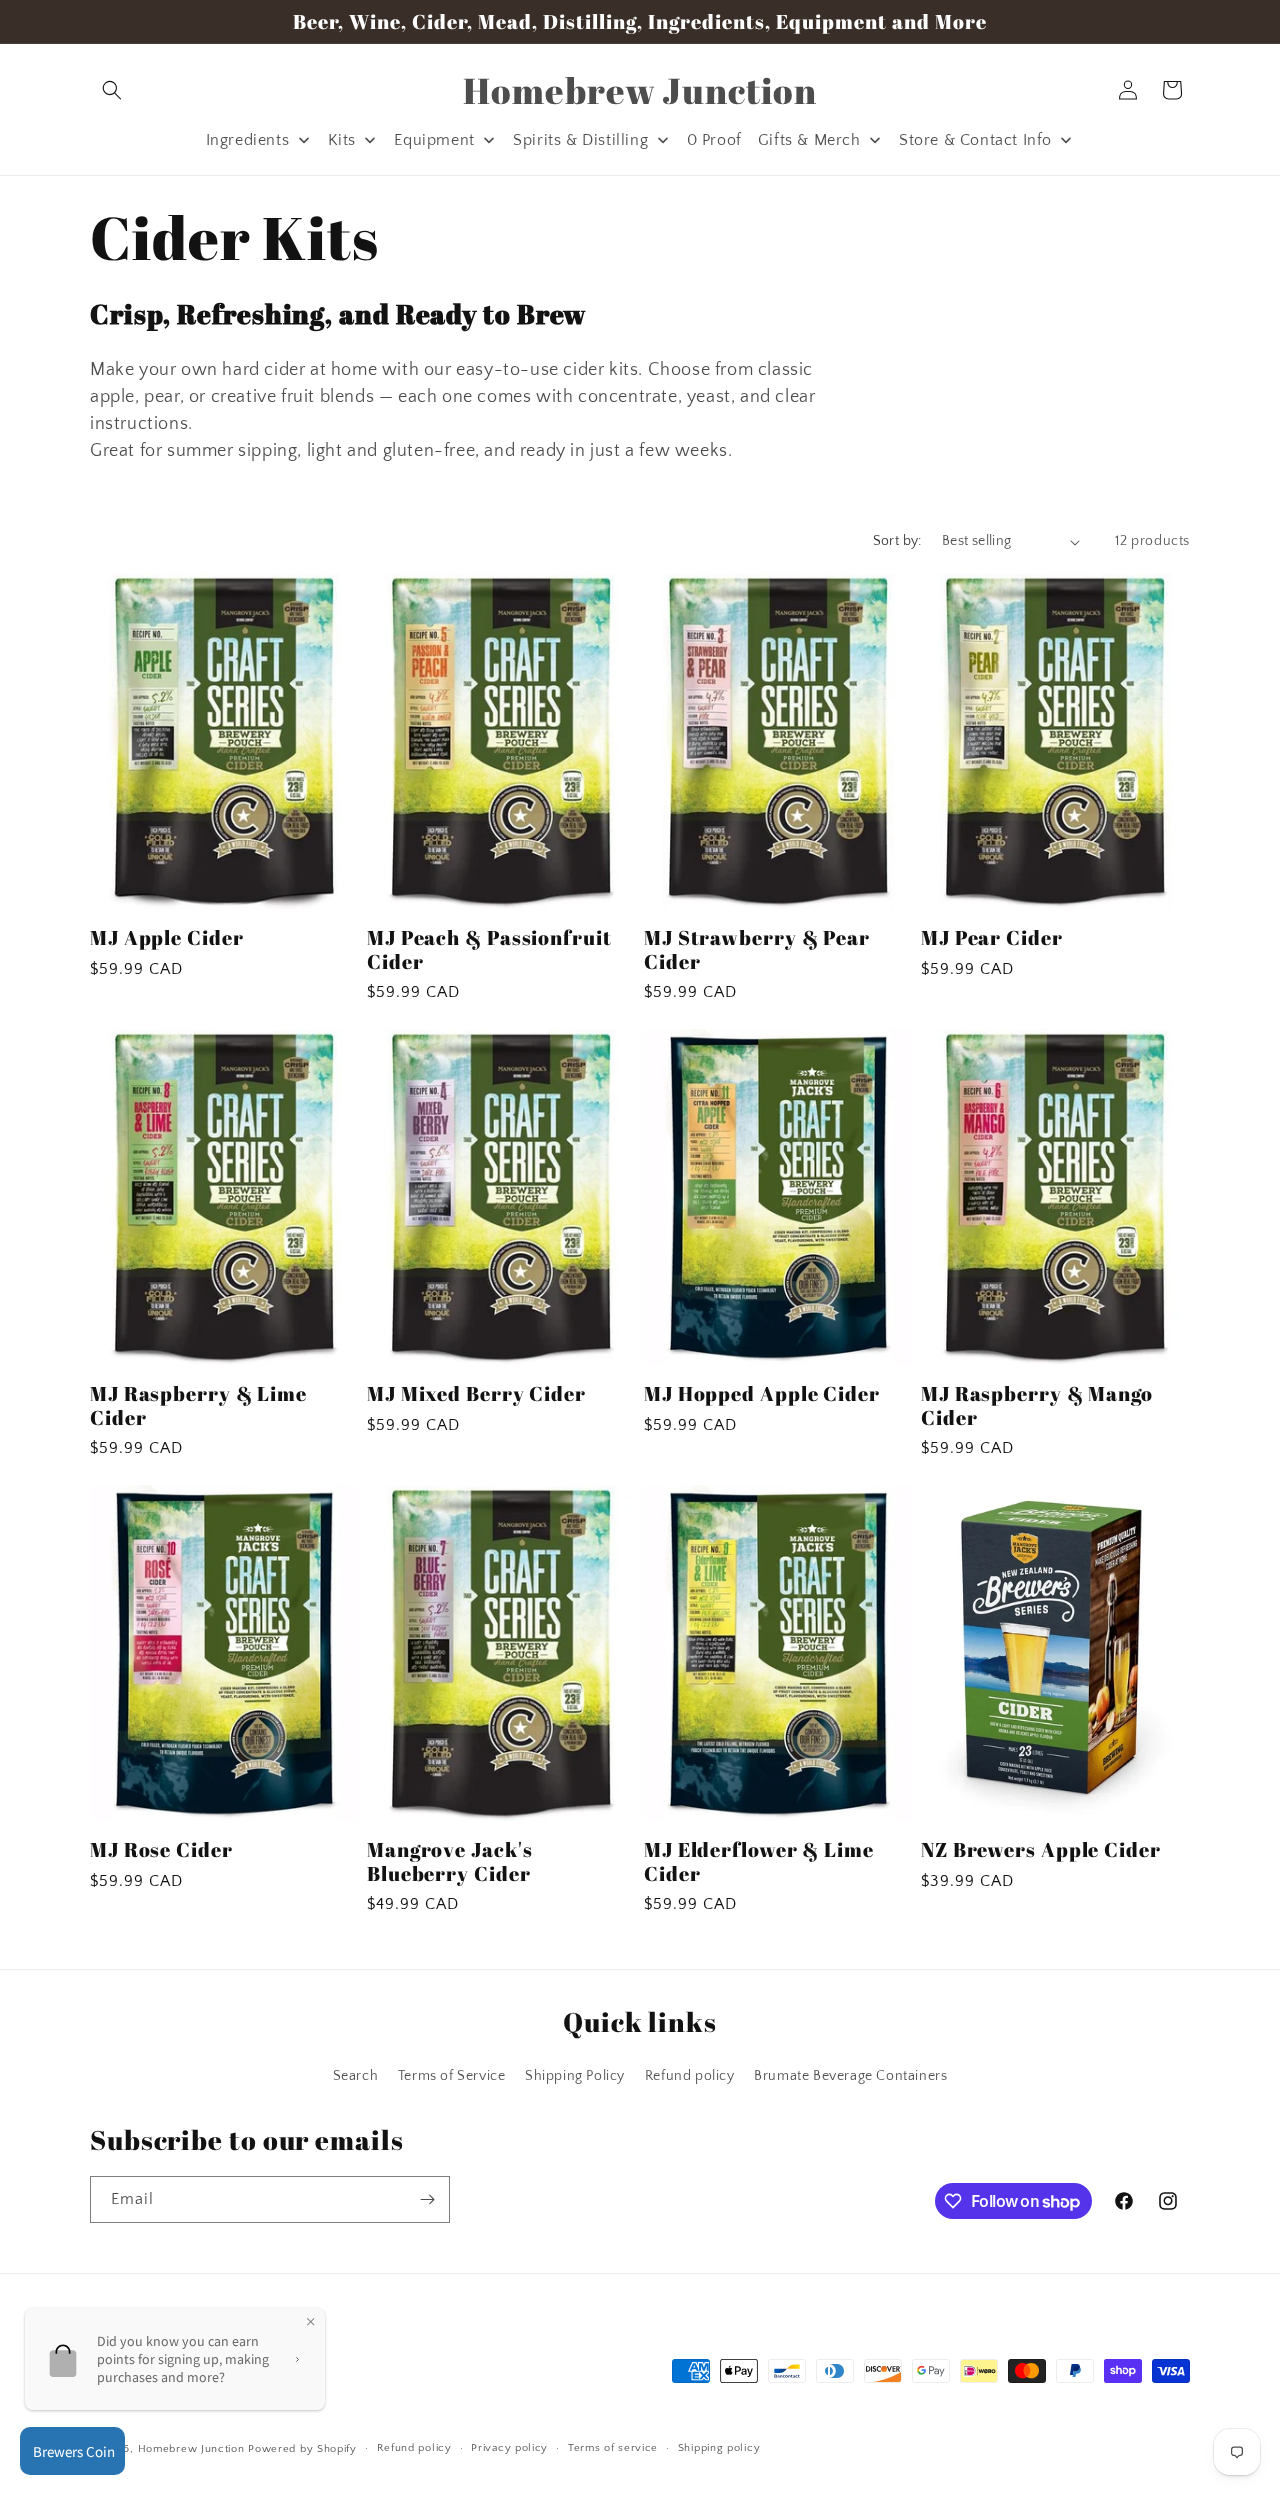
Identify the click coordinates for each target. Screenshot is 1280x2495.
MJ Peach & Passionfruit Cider (489, 949)
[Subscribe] (427, 2199)
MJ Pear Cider (992, 937)
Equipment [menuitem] (434, 140)
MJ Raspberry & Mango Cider (1037, 1405)
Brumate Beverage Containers (850, 2076)
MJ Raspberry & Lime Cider (198, 1405)
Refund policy (690, 2076)
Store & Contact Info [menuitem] (975, 140)
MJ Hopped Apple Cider (762, 1393)
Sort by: (897, 541)
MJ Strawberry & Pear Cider (757, 949)
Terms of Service (452, 2076)
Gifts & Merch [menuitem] (809, 140)
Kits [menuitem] (342, 140)
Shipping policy (719, 2448)
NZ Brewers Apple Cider (1041, 1849)
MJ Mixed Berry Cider (476, 1393)
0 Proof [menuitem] (714, 140)
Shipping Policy (575, 2076)
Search (356, 2076)
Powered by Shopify (302, 2449)
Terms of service (613, 2448)
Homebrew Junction (191, 2449)
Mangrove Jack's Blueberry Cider (450, 1861)
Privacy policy (509, 2448)
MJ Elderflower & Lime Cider (759, 1861)
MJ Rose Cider (161, 1849)
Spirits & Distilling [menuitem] (580, 140)
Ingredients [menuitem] (248, 140)
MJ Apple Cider (167, 937)
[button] (112, 90)
